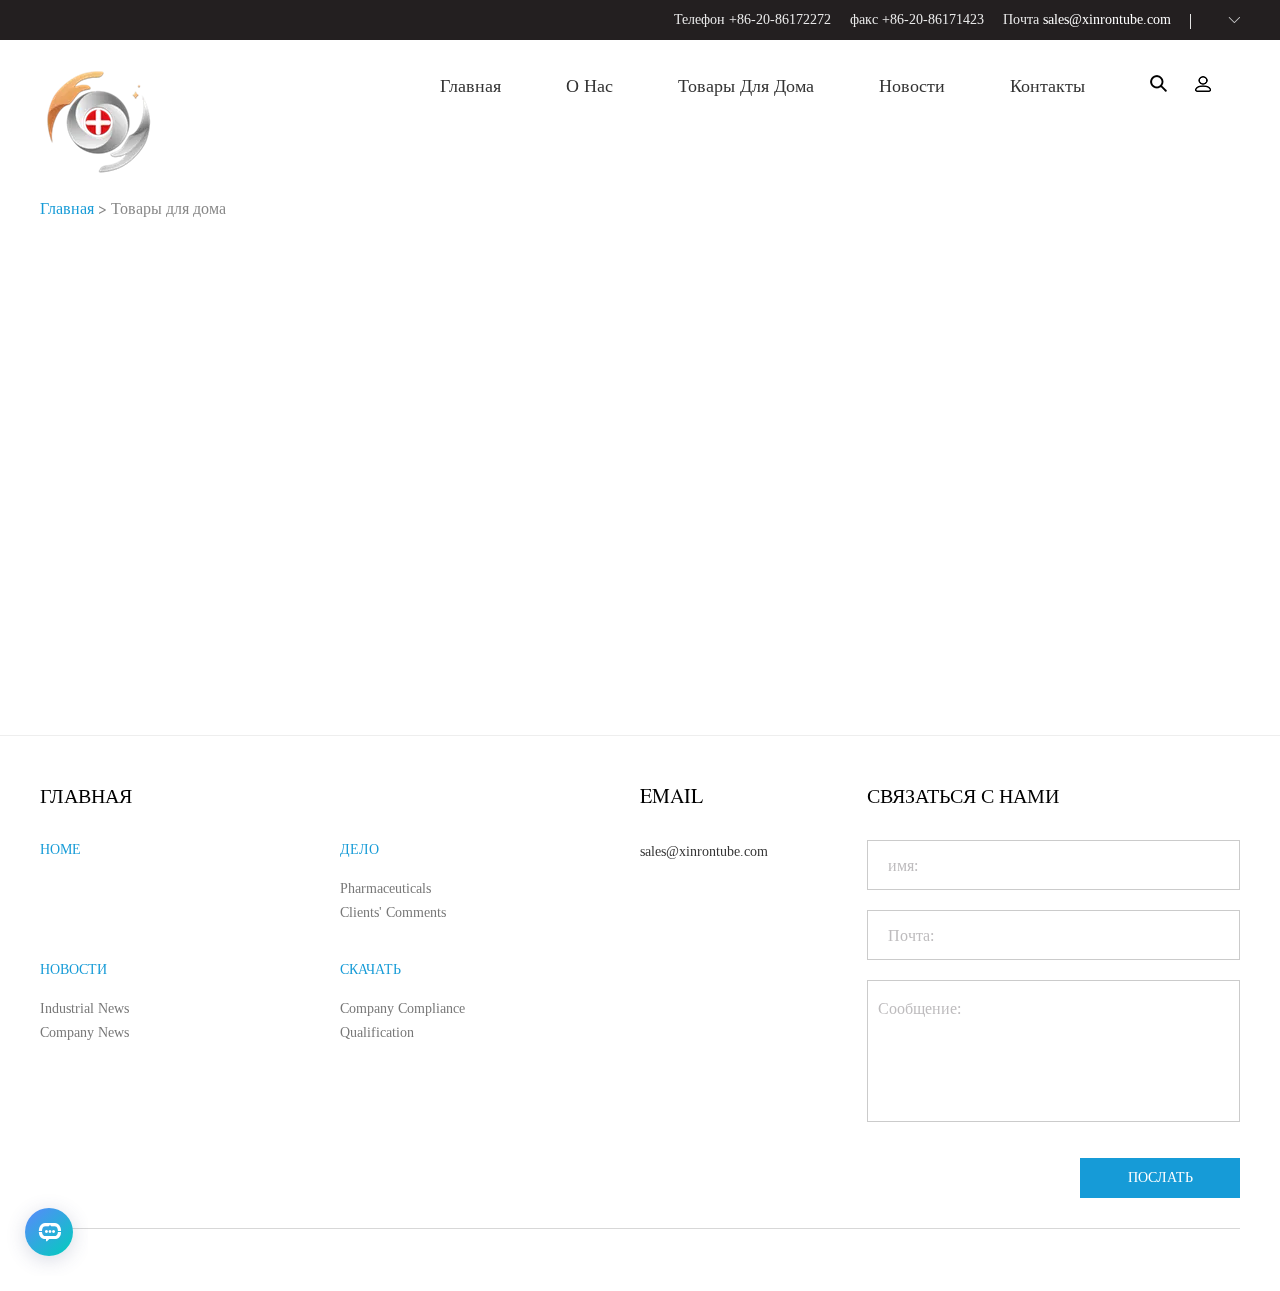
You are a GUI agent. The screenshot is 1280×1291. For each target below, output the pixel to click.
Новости (912, 86)
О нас (589, 86)
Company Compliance (402, 1008)
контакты (1047, 86)
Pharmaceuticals (385, 888)
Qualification (377, 1032)
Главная (470, 86)
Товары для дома (746, 86)
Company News (84, 1032)
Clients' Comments (393, 912)
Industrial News (84, 1008)
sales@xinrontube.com (1107, 19)
